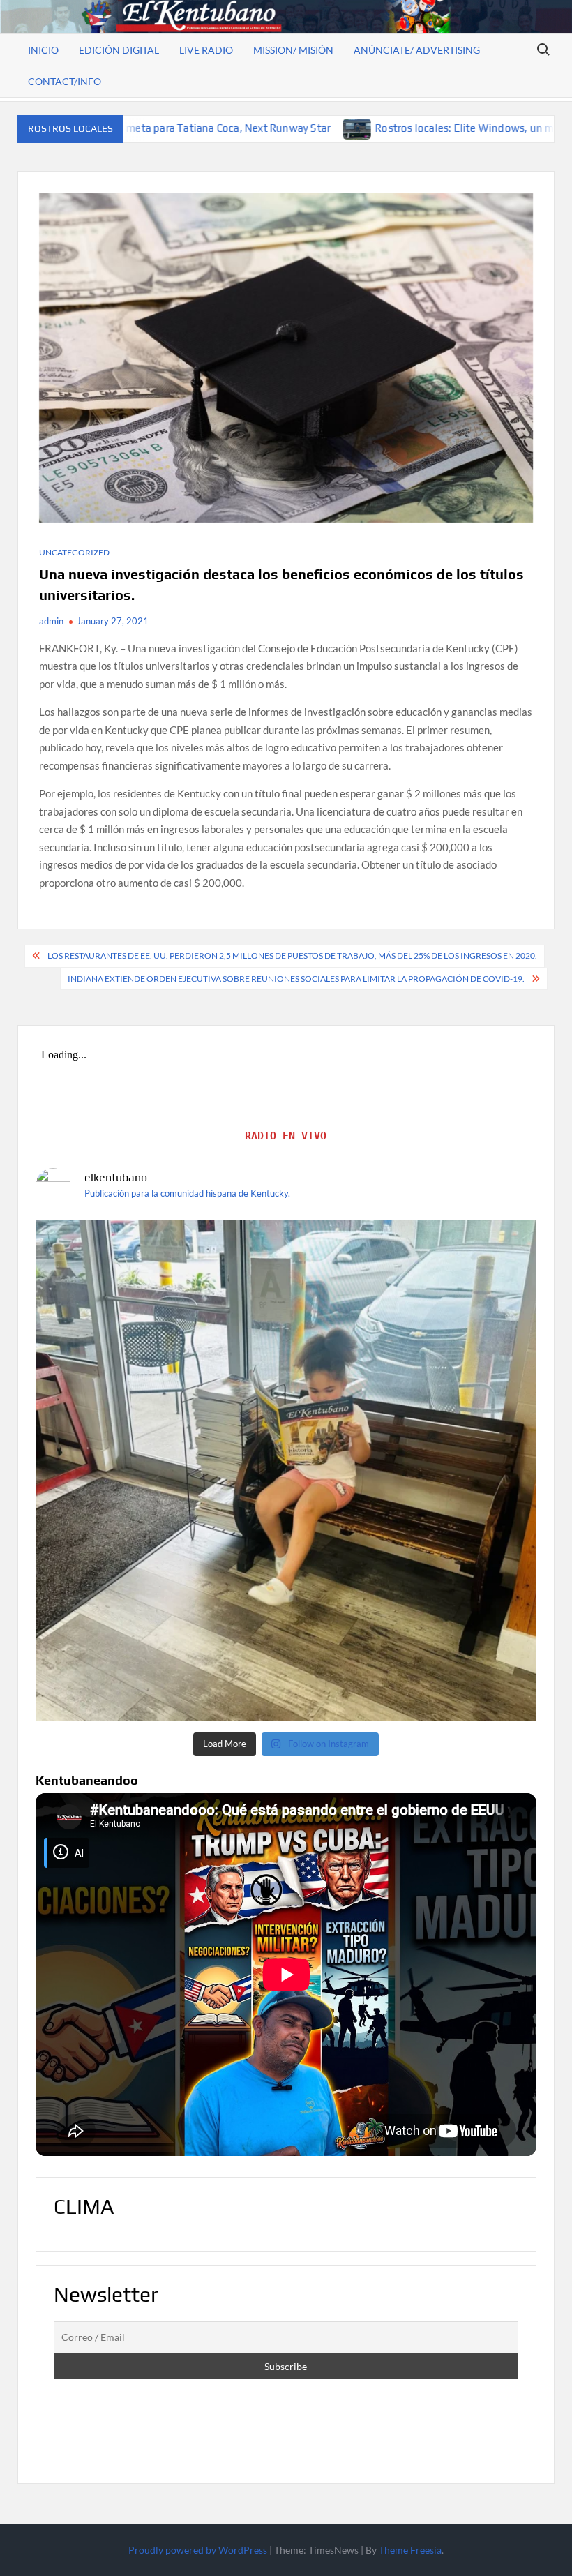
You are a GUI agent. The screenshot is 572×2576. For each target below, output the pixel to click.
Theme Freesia (410, 2550)
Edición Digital (119, 50)
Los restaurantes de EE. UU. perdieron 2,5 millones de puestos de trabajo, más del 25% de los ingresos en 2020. (292, 956)
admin (51, 621)
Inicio (43, 50)
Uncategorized (74, 552)
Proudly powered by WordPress (198, 2550)
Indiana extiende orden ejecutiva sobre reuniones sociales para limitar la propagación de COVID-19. (296, 979)
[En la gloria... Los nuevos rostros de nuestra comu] (286, 1470)
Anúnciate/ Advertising (417, 50)
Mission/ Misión (293, 50)
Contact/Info (65, 81)
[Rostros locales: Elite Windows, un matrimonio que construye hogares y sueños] (210, 128)
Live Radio (206, 50)
